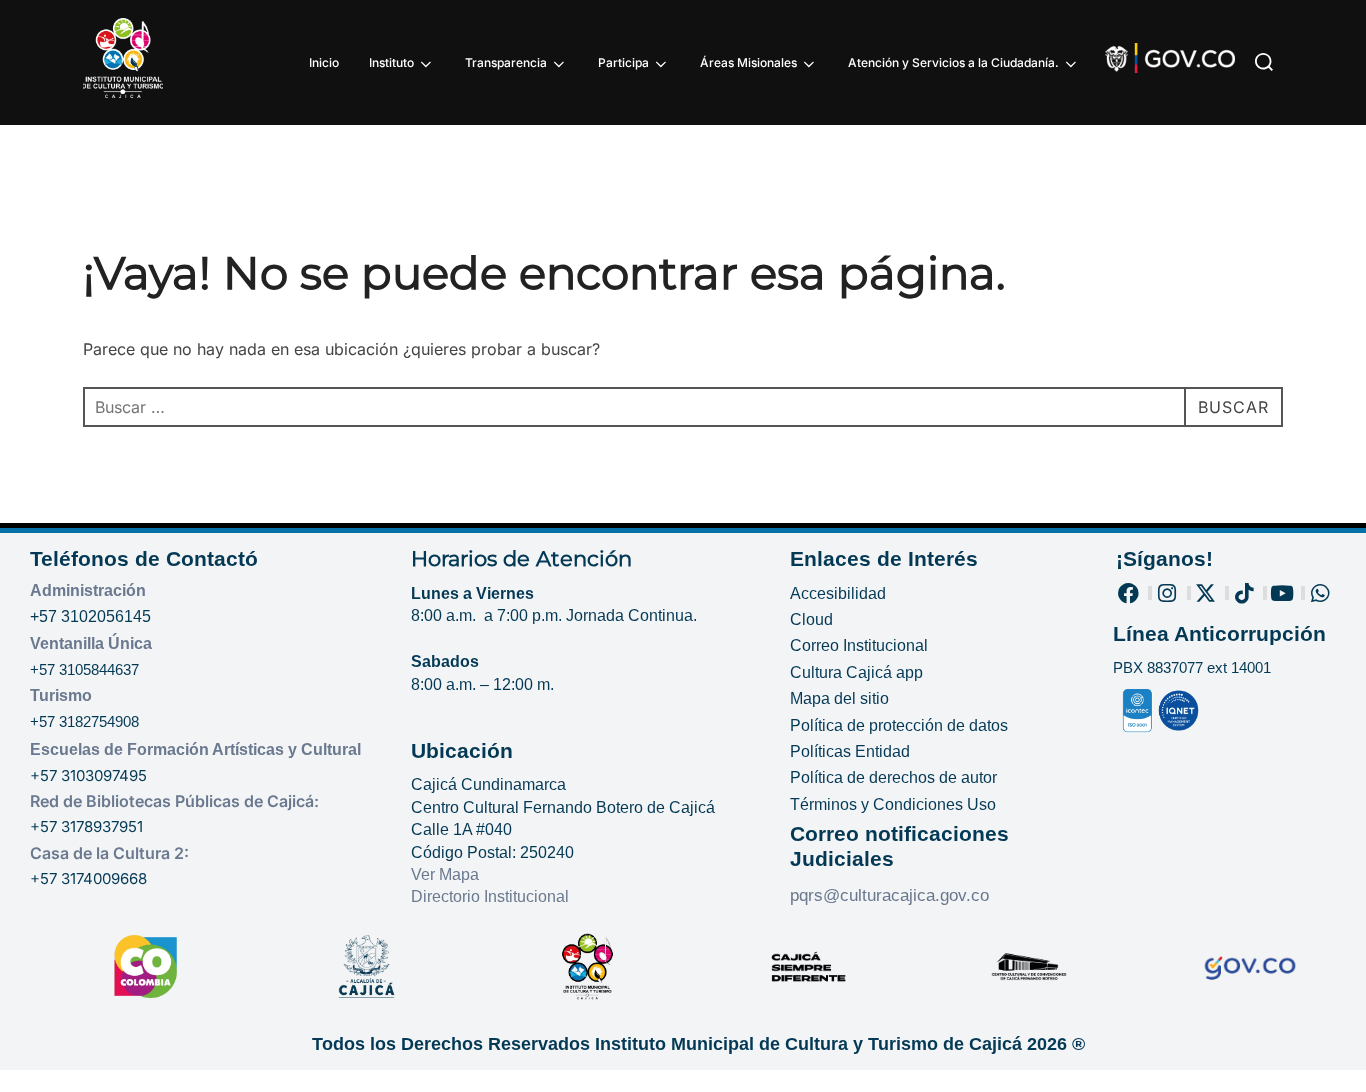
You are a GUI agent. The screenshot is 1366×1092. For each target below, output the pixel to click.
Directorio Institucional (492, 896)
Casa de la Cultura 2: (109, 853)
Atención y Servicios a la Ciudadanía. (953, 62)
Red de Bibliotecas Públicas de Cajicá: (174, 801)
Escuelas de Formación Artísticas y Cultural (195, 749)
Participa (623, 62)
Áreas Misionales (748, 62)
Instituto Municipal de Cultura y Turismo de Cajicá (808, 1044)
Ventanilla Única (91, 643)
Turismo (61, 695)
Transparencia (506, 62)
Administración (88, 590)
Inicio (324, 62)
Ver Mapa (445, 874)
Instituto (391, 62)
